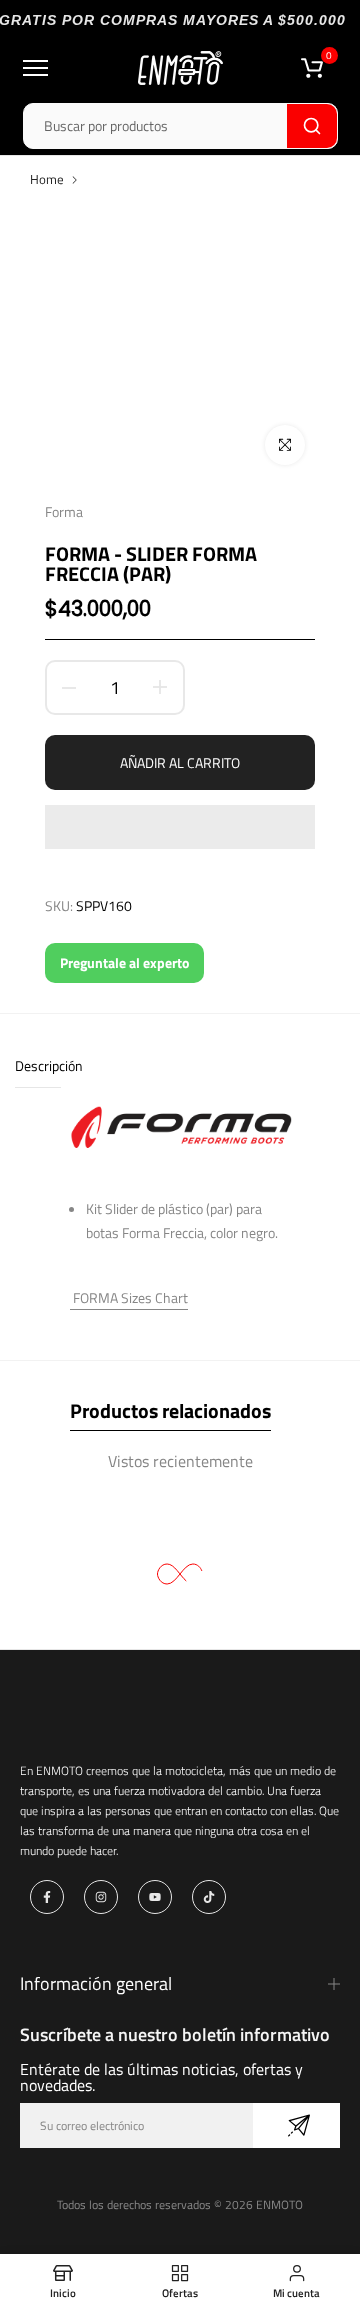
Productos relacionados (170, 1410)
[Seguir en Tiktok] (209, 1897)
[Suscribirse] (296, 2125)
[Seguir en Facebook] (47, 1897)
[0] (312, 68)
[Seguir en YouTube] (155, 1897)
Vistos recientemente (180, 1461)
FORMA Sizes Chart (129, 1297)
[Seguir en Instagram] (101, 1897)
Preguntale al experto (124, 962)
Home (47, 179)
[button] (180, 827)
